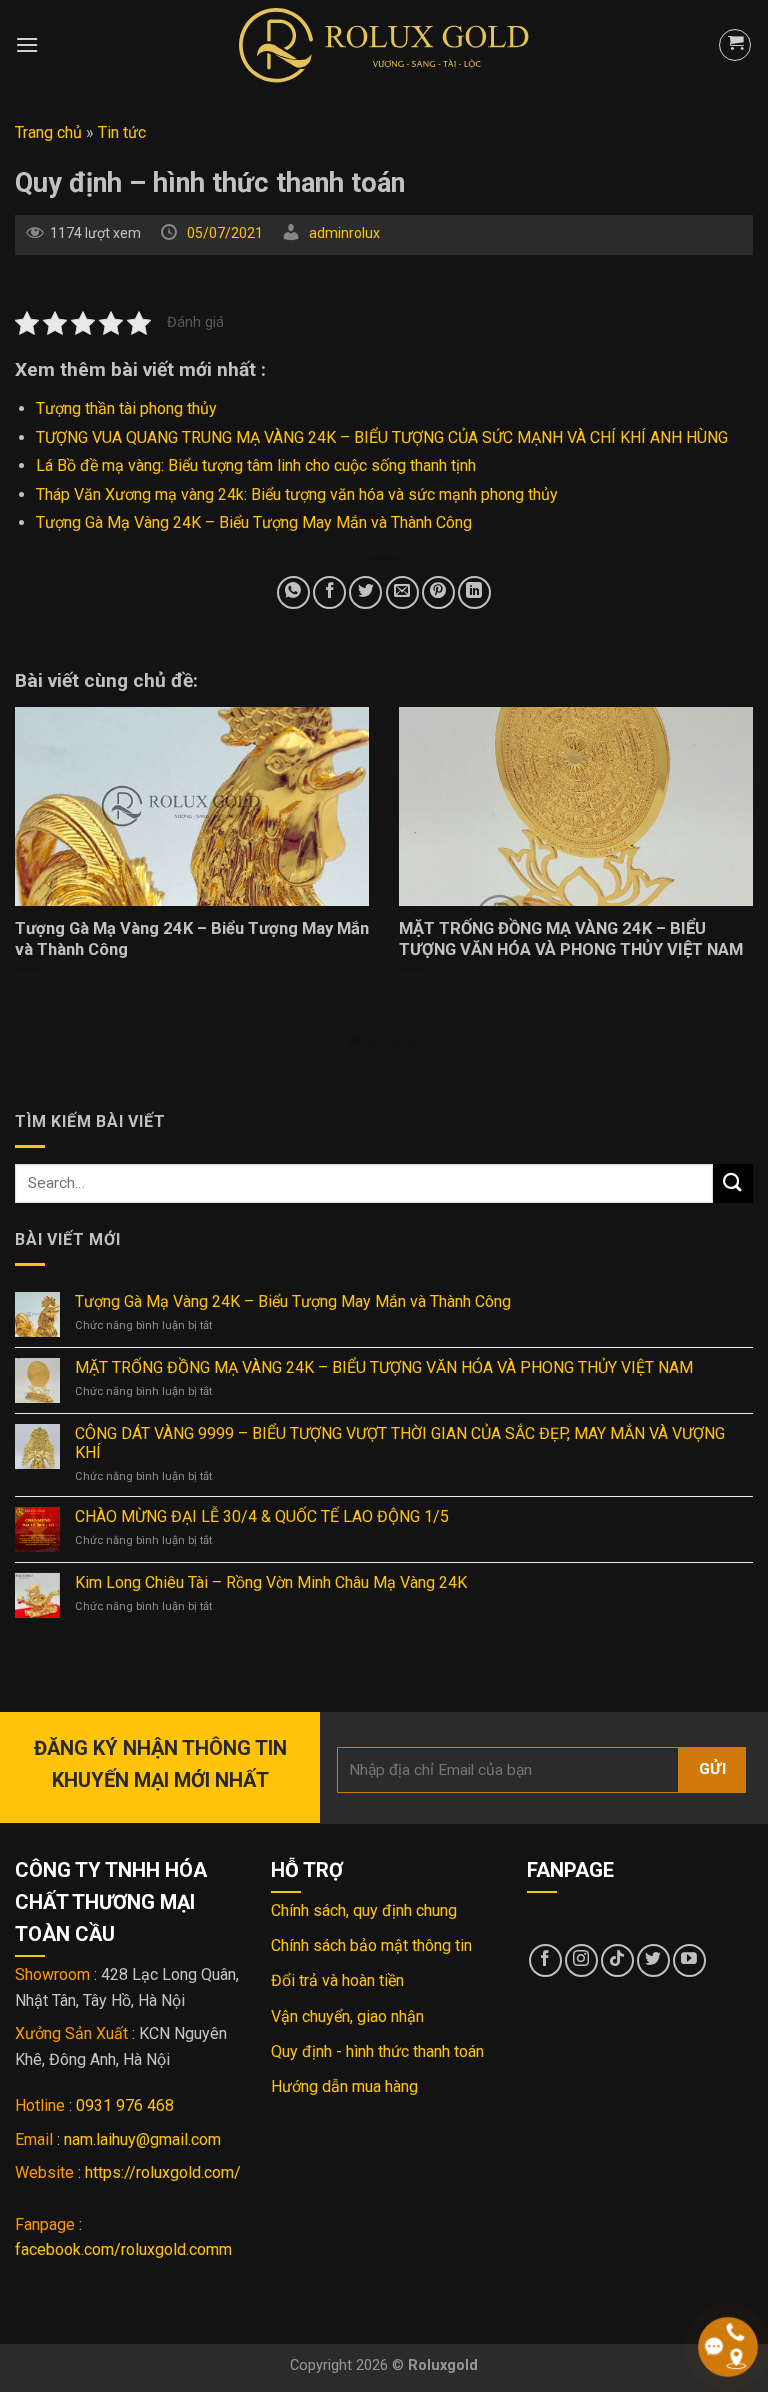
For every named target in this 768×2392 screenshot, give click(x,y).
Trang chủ (48, 132)
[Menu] (27, 44)
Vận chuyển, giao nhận (347, 2016)
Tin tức (122, 132)
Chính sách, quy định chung (364, 1910)
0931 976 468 (125, 2105)
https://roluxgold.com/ (163, 2172)
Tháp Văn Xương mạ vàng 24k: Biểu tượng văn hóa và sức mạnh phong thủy (297, 494)
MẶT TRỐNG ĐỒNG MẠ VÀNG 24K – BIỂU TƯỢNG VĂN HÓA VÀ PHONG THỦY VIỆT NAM (384, 1367)
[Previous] (41, 839)
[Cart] (735, 45)
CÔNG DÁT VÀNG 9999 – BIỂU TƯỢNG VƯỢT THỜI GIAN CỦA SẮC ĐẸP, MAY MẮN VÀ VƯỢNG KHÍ (400, 1443)
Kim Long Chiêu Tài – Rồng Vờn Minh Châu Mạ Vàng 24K (271, 1582)
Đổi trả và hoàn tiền (337, 1980)
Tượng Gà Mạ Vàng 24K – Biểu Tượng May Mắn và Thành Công (254, 522)
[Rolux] (384, 45)
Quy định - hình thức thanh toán (377, 2051)
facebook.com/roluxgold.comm (123, 2249)
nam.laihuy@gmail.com (142, 2139)
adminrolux (344, 233)
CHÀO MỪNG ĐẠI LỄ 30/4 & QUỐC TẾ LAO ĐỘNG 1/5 (262, 1516)
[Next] (727, 839)
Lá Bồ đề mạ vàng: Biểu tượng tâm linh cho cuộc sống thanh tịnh (256, 465)
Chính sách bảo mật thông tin (371, 1945)
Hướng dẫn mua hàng (344, 2086)
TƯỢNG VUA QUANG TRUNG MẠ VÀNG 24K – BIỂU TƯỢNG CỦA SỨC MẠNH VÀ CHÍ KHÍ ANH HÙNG (382, 437)
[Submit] (733, 1183)
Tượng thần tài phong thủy (126, 408)
